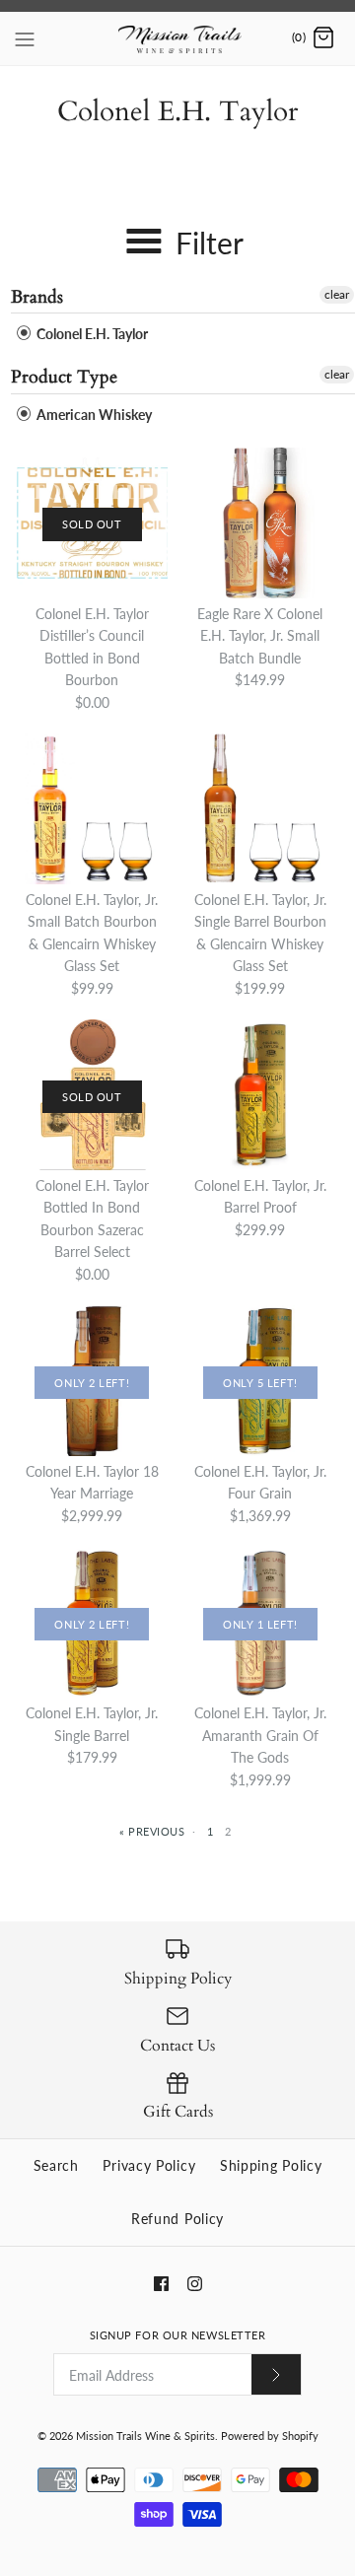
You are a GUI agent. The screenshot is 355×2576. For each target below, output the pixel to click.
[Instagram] (195, 2284)
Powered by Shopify (270, 2436)
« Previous (152, 1831)
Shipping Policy (271, 2165)
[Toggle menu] (25, 37)
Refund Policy (177, 2219)
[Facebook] (161, 2284)
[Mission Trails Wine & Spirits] (178, 38)
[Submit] (276, 2374)
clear (337, 294)
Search (56, 2165)
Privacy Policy (149, 2165)
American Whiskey (93, 415)
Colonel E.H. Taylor (91, 334)
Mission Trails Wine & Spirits (145, 2436)
